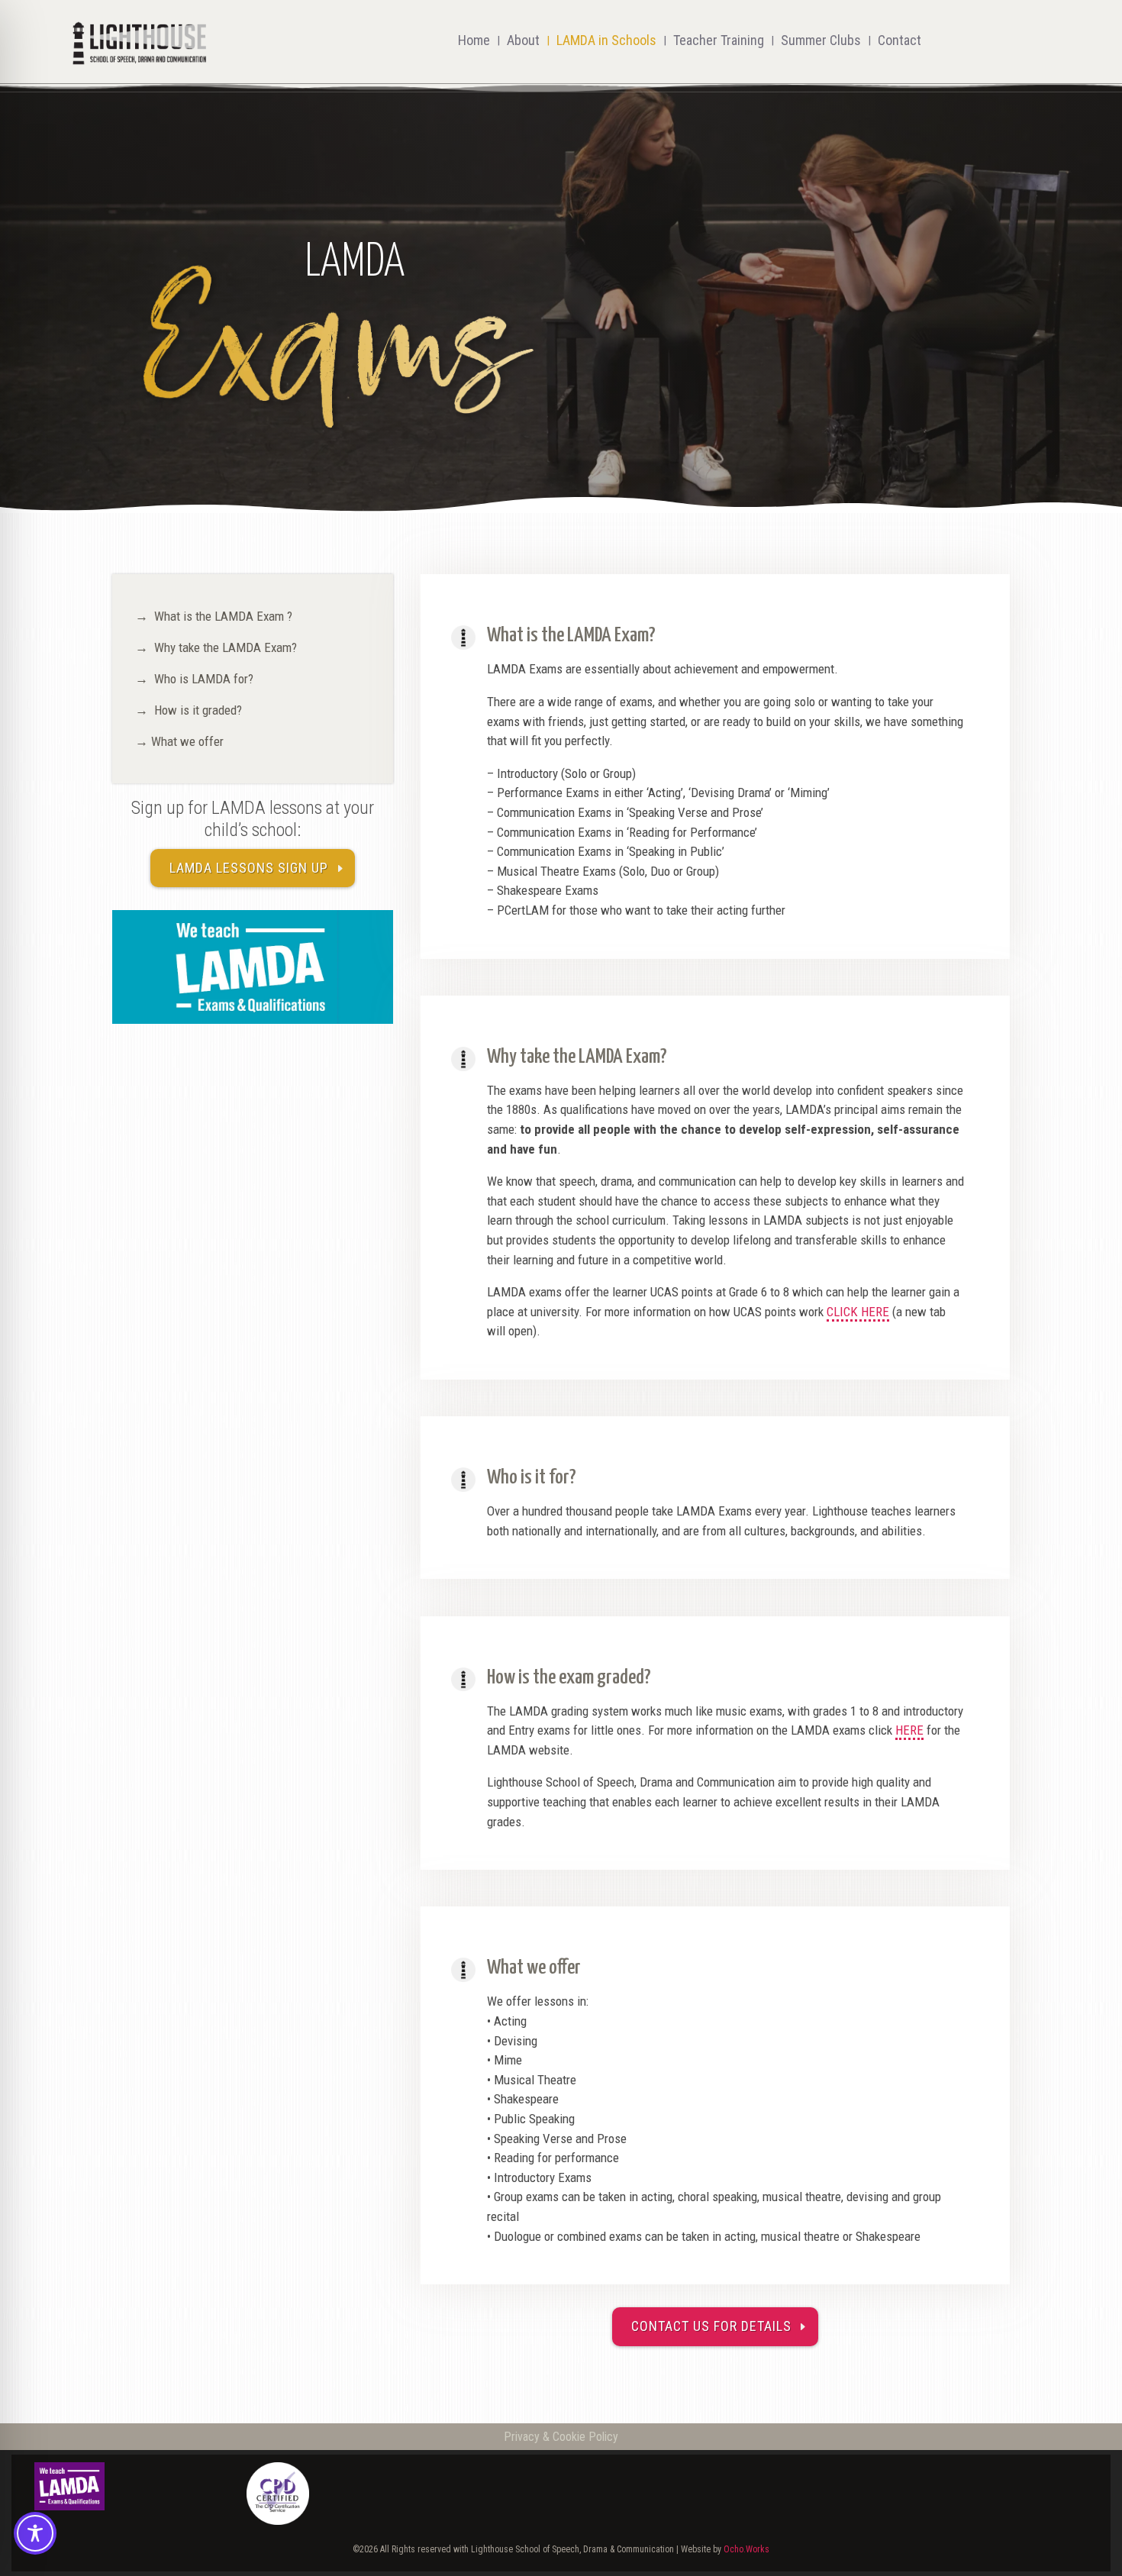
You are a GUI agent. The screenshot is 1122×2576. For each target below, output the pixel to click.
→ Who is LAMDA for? (194, 679)
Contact (900, 40)
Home (474, 40)
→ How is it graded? (189, 710)
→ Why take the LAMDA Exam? (216, 647)
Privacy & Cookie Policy (561, 2437)
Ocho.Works (746, 2549)
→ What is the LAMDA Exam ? (214, 616)
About (523, 40)
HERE (909, 1730)
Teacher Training (719, 40)
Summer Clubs (821, 40)
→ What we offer (179, 741)
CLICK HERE (858, 1312)
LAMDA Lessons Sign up (249, 868)
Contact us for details (711, 2326)
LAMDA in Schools (606, 40)
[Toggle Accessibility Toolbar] (35, 2533)
